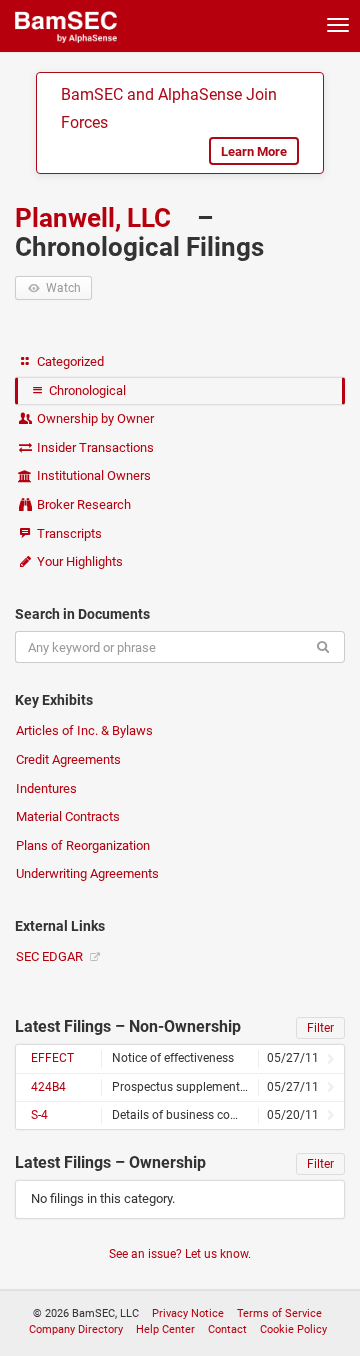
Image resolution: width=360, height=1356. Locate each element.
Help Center (165, 1329)
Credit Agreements (68, 759)
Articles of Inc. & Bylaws (84, 730)
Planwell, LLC (96, 218)
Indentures (46, 788)
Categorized (69, 361)
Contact (227, 1329)
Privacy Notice (188, 1313)
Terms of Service (279, 1313)
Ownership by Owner (94, 418)
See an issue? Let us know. (180, 1254)
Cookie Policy (293, 1329)
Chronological (86, 390)
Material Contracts (68, 816)
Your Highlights (78, 561)
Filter (320, 1028)
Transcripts (68, 533)
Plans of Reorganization (83, 845)
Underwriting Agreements (87, 873)
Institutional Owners (92, 475)
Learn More (254, 151)
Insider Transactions (94, 447)
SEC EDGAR (51, 956)
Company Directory (76, 1329)
